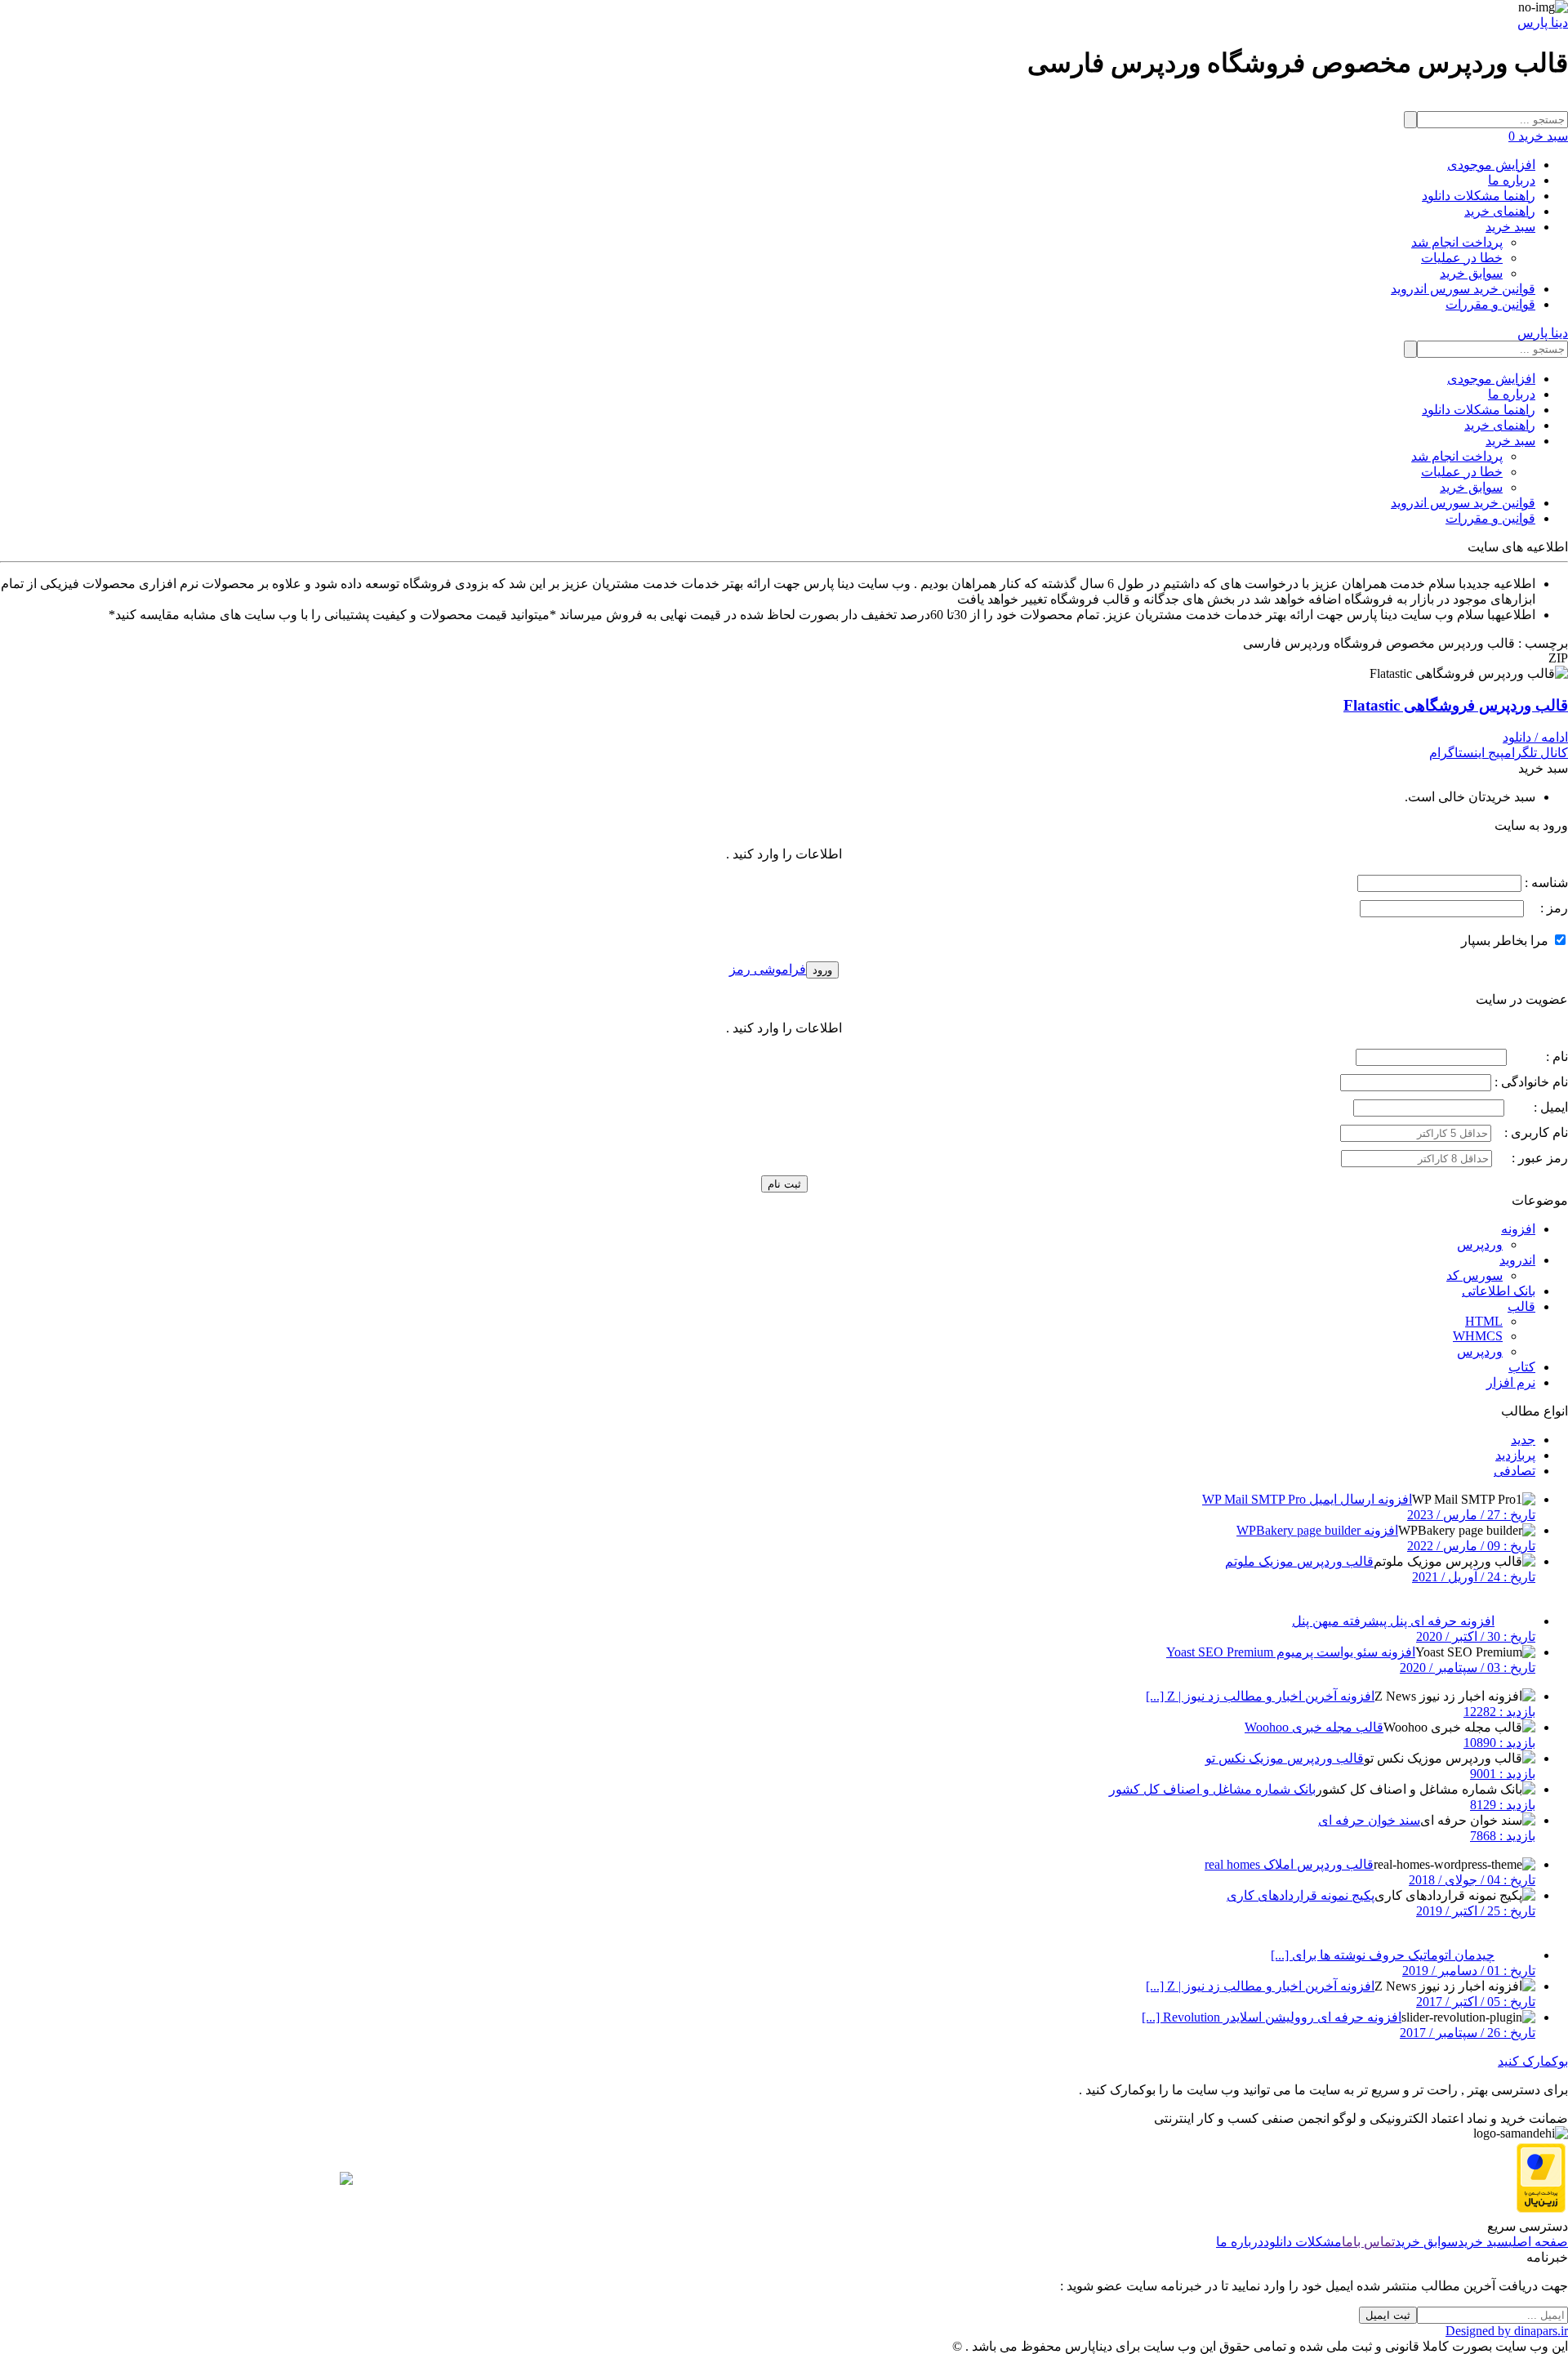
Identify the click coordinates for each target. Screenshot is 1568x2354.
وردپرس (1480, 1244)
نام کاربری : (1531, 1132)
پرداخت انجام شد (1457, 242)
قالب (1521, 1306)
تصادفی (1515, 1471)
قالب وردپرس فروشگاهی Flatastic (1456, 705)
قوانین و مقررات (1490, 304)
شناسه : (1545, 883)
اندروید (1517, 1260)
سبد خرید (1510, 227)
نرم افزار (1511, 1382)
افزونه (1518, 1229)
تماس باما (1368, 2242)
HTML (1484, 1321)
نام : (1539, 1057)
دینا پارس (1543, 22)
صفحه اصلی (1538, 2242)
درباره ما (1512, 180)
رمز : (1546, 908)
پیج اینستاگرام (1467, 753)
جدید (1523, 1440)
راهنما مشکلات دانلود (1479, 196)
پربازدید (1515, 1455)
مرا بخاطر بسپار (1506, 941)
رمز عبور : (1532, 1158)
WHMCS (1478, 1336)
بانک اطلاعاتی (1499, 1291)
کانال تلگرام (1536, 753)
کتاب (1522, 1367)
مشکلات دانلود (1303, 2242)
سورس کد (1474, 1275)
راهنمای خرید (1500, 211)
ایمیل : (1538, 1107)
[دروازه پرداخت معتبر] (1541, 2208)
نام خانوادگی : (1531, 1082)
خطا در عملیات (1462, 258)
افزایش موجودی (1491, 165)
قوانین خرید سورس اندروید (1463, 289)
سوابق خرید (1471, 273)
